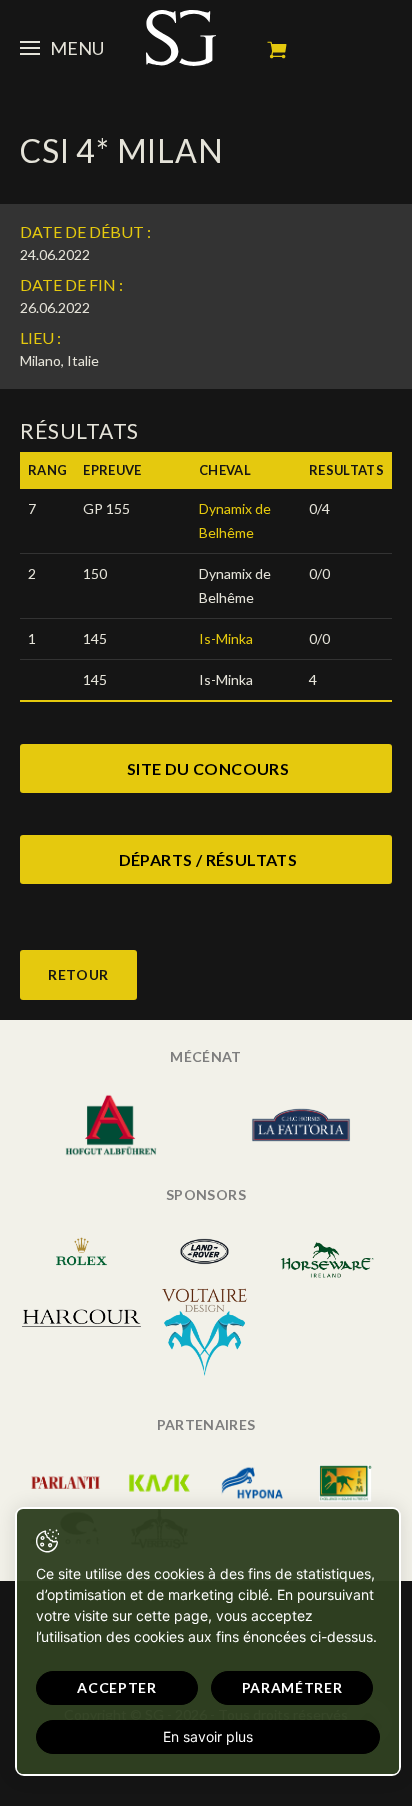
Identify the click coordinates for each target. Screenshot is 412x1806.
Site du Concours (208, 768)
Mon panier (277, 50)
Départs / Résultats (208, 859)
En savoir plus (208, 1736)
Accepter (117, 1687)
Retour (78, 974)
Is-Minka (226, 638)
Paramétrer (292, 1687)
